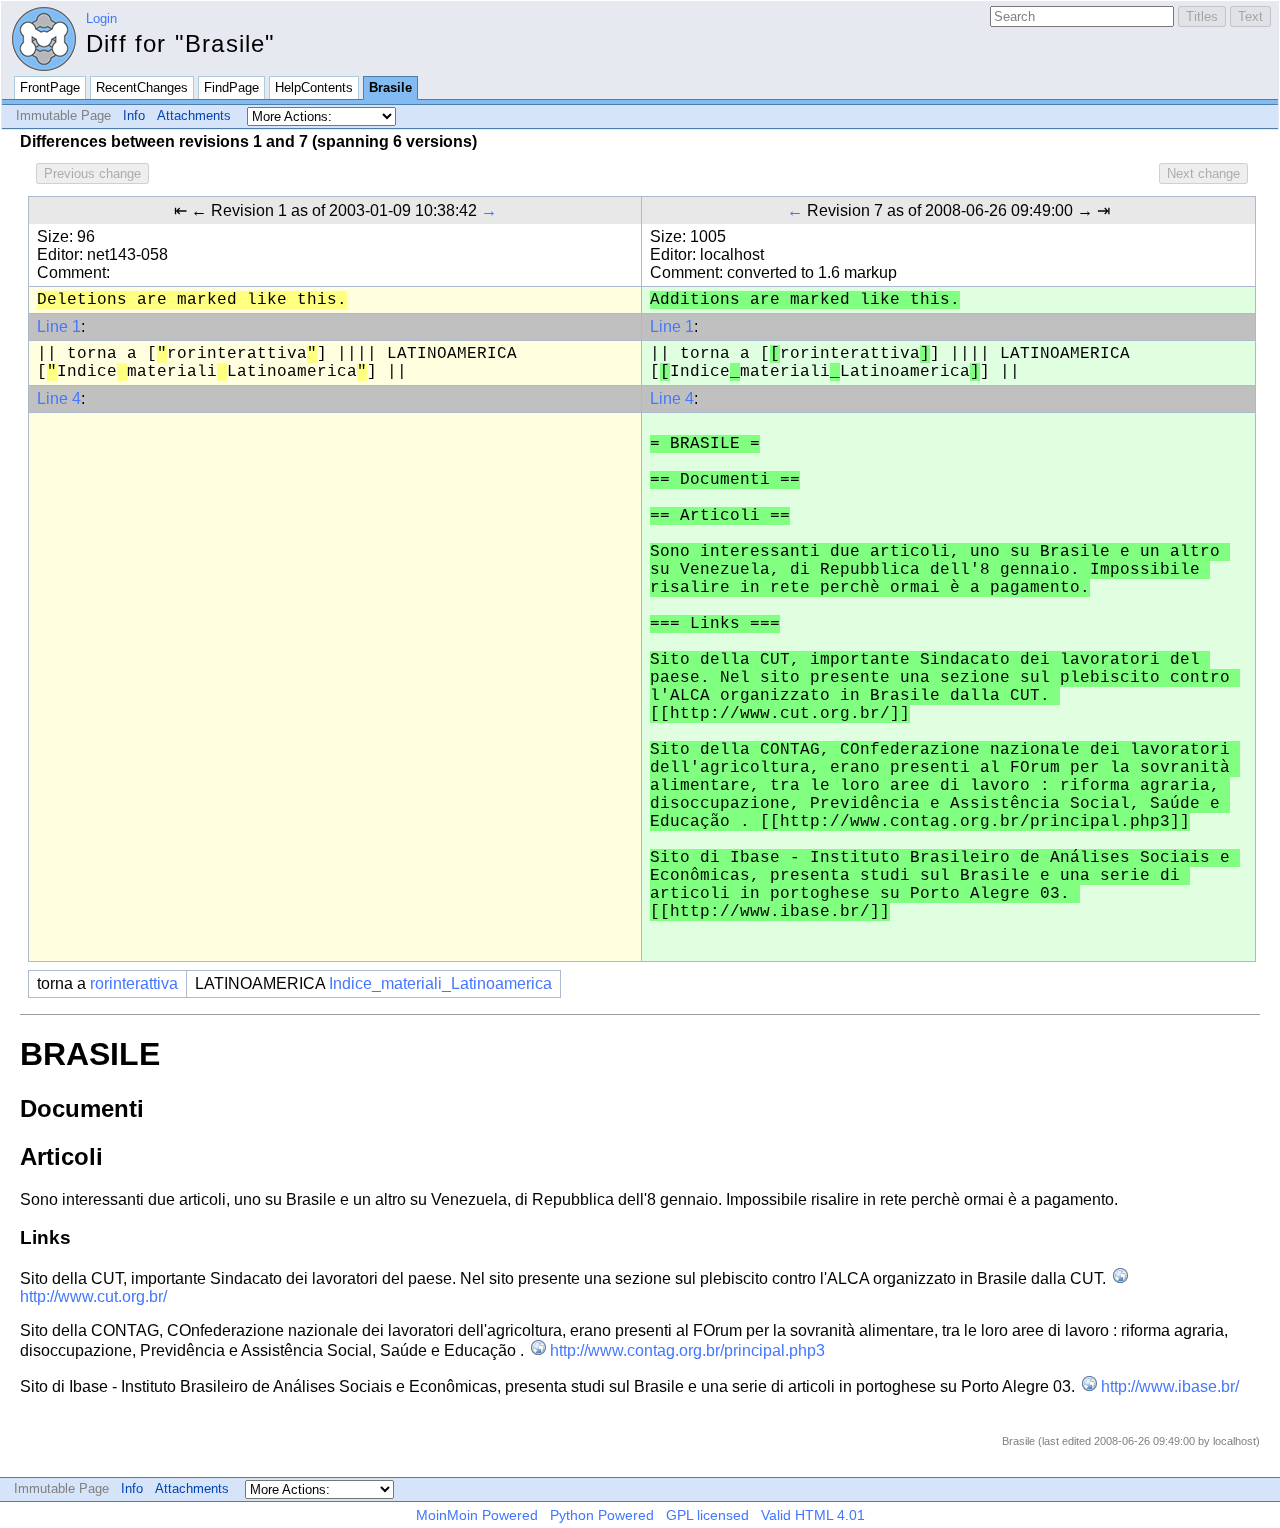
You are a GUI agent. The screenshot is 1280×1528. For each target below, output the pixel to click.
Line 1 (59, 326)
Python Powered (602, 1515)
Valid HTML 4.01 (813, 1515)
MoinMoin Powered (477, 1515)
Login (101, 18)
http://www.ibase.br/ (1170, 1386)
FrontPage (50, 87)
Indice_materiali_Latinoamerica (440, 983)
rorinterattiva (134, 983)
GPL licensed (707, 1515)
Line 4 (59, 398)
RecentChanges (142, 87)
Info (134, 115)
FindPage (231, 87)
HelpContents (314, 87)
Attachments (194, 115)
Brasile (390, 87)
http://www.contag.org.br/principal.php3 (687, 1350)
